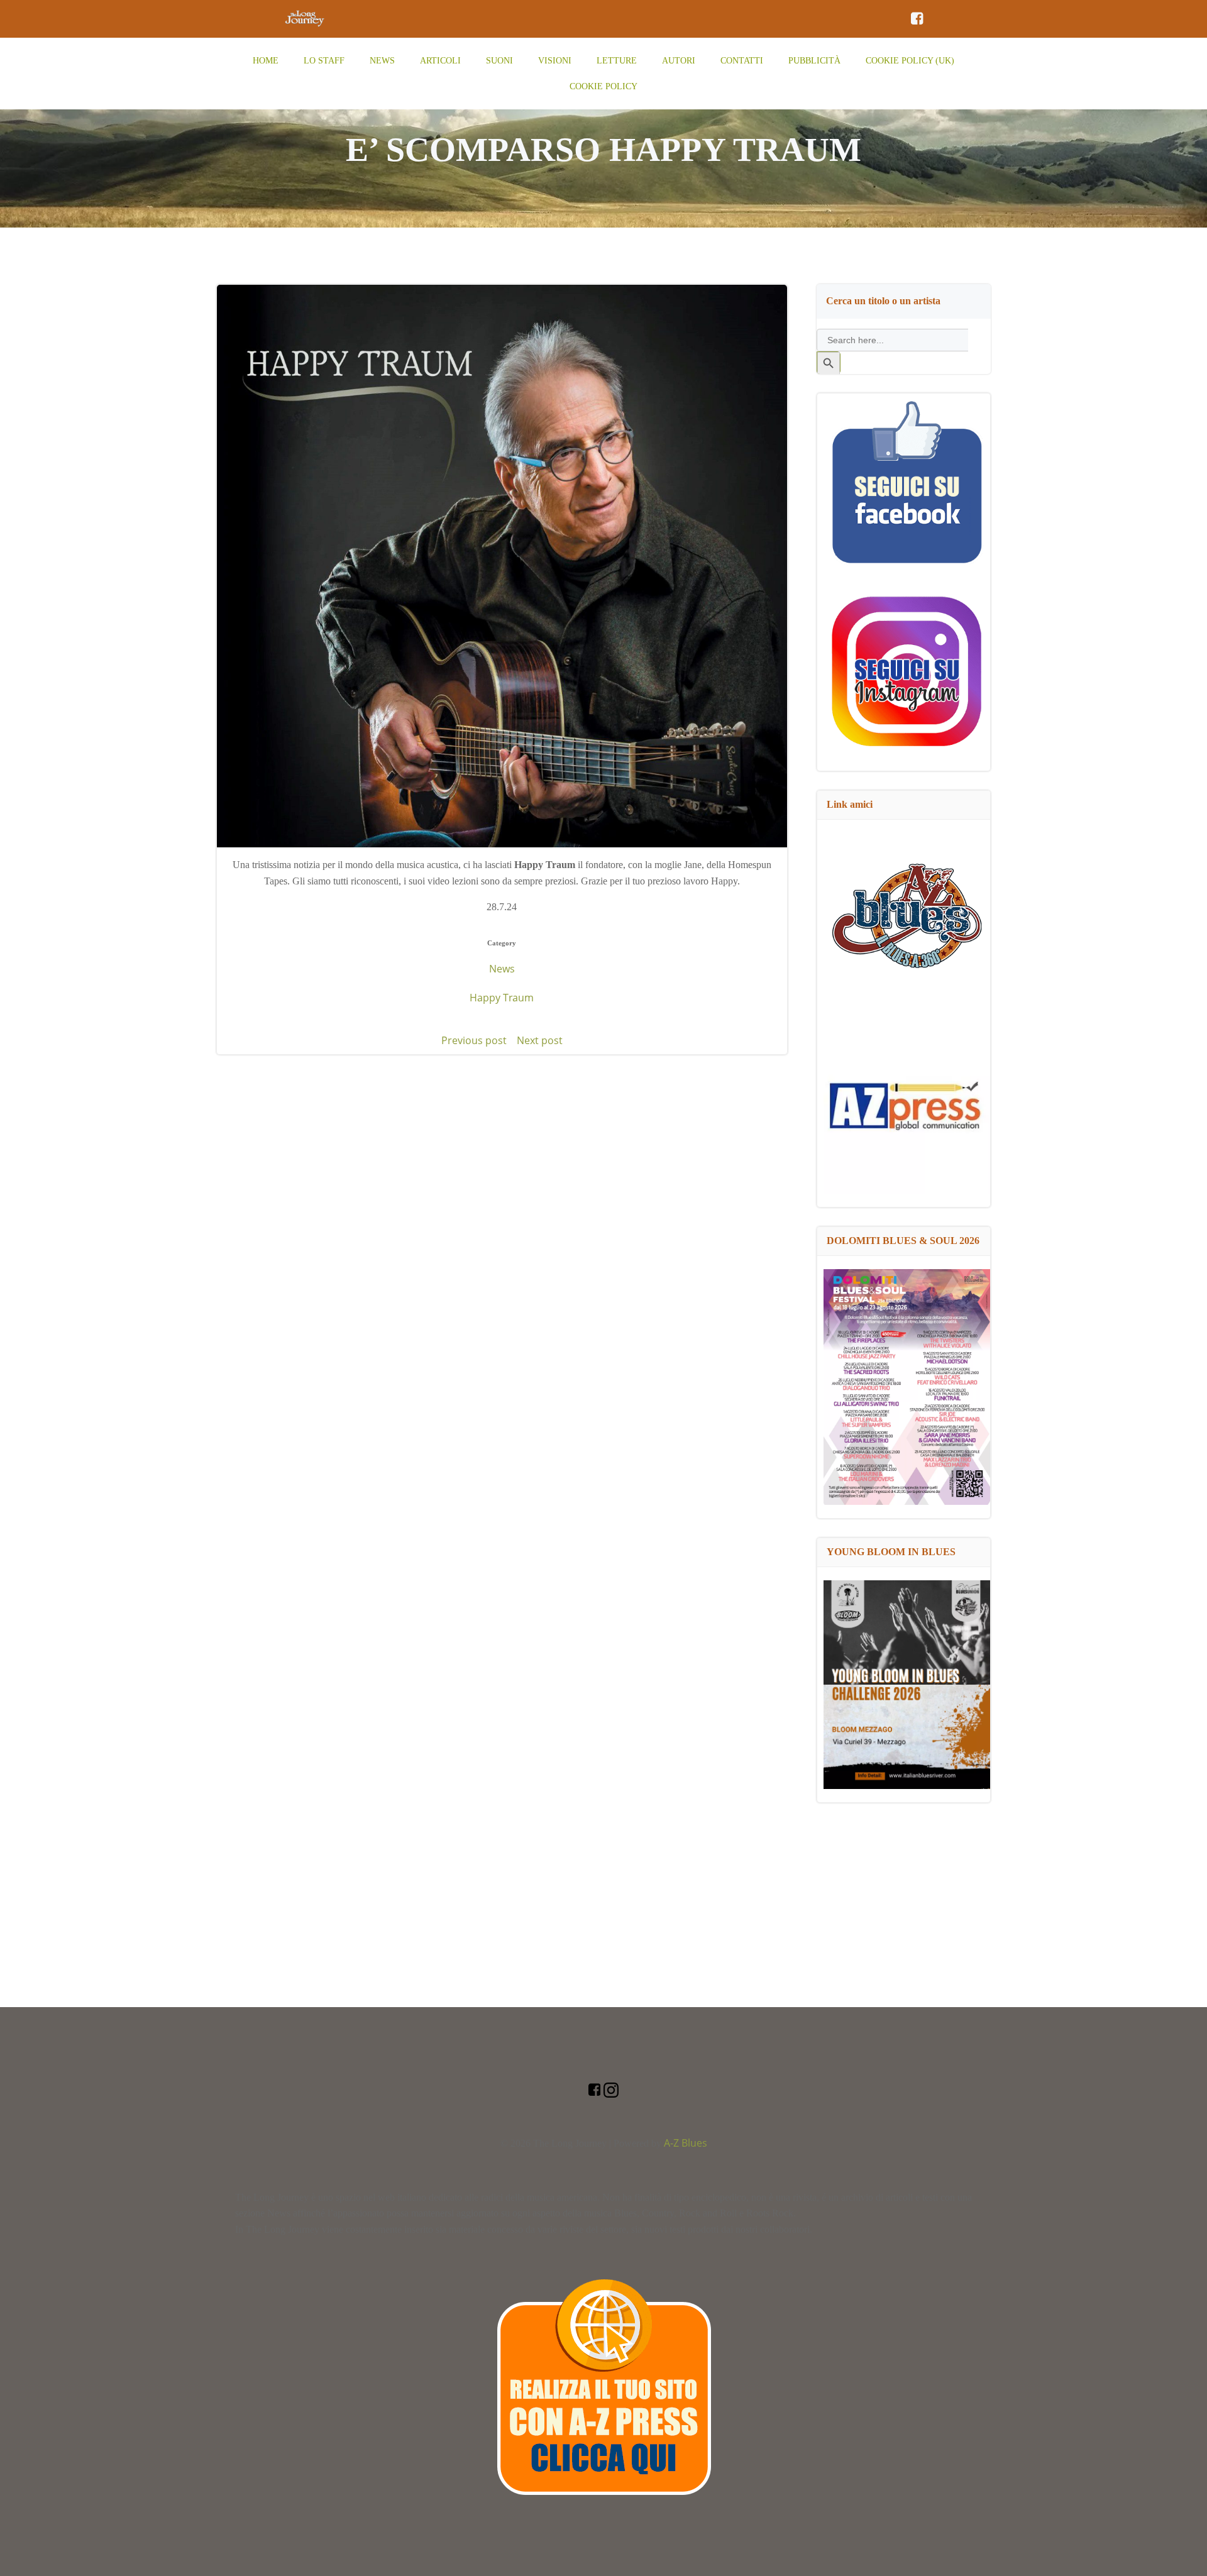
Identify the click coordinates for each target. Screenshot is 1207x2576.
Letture (617, 61)
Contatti (742, 61)
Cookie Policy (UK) (910, 61)
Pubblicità (814, 61)
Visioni (555, 61)
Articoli (440, 61)
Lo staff (324, 61)
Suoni (499, 61)
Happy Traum (502, 998)
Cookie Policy (603, 86)
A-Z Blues (686, 2143)
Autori (679, 61)
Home (266, 61)
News (382, 61)
